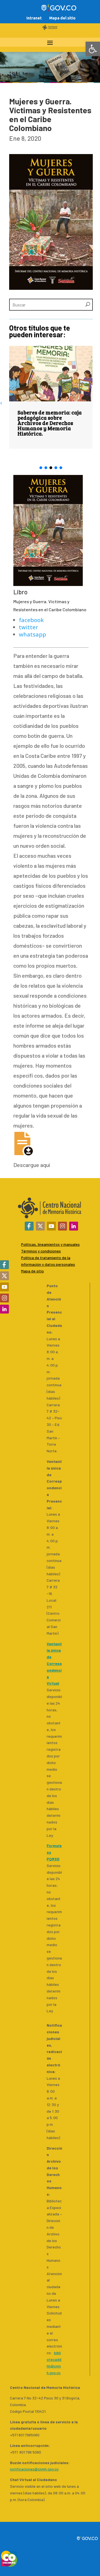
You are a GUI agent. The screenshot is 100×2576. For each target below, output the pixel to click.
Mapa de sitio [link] (32, 1271)
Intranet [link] (34, 18)
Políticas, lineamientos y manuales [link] (50, 1244)
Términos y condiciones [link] (41, 1251)
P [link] (22, 1258)
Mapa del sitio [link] (62, 18)
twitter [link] (28, 627)
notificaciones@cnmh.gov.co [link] (34, 2469)
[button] (41, 468)
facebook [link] (31, 620)
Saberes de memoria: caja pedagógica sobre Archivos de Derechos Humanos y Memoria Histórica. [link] (50, 423)
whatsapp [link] (32, 634)
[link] (93, 49)
